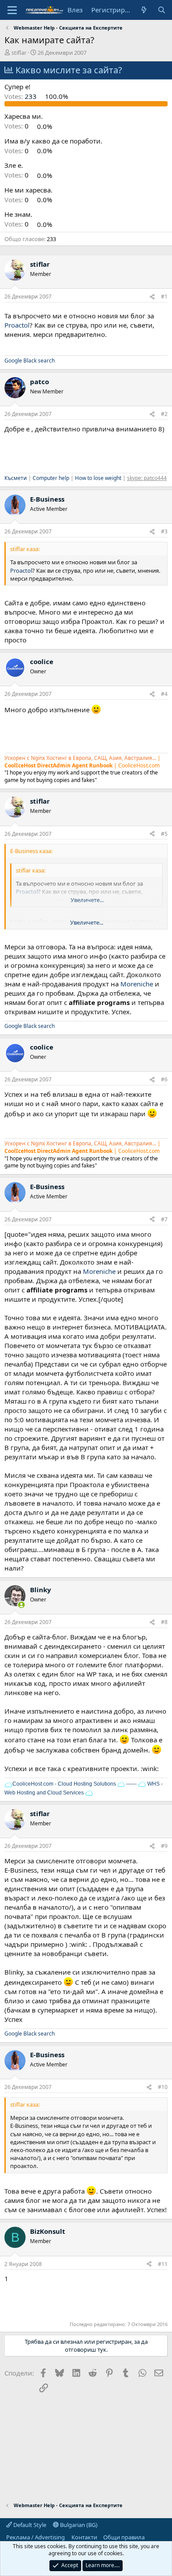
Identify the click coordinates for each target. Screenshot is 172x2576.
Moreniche (137, 984)
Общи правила (124, 2537)
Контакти (84, 2537)
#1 (164, 297)
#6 (164, 1079)
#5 (164, 834)
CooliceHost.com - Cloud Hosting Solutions (64, 1784)
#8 (164, 1622)
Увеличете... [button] (87, 922)
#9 (164, 1846)
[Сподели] (152, 297)
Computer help (51, 478)
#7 (164, 1219)
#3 (164, 531)
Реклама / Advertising (36, 2537)
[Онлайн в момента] (21, 1605)
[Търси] (162, 10)
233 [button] (21, 96)
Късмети (16, 478)
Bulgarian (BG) (78, 2525)
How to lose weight (98, 478)
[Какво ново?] (144, 10)
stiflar (19, 53)
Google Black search (30, 361)
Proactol (17, 325)
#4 (164, 694)
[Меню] (12, 10)
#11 (163, 2264)
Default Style (29, 2525)
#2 (164, 414)
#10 (163, 2087)
